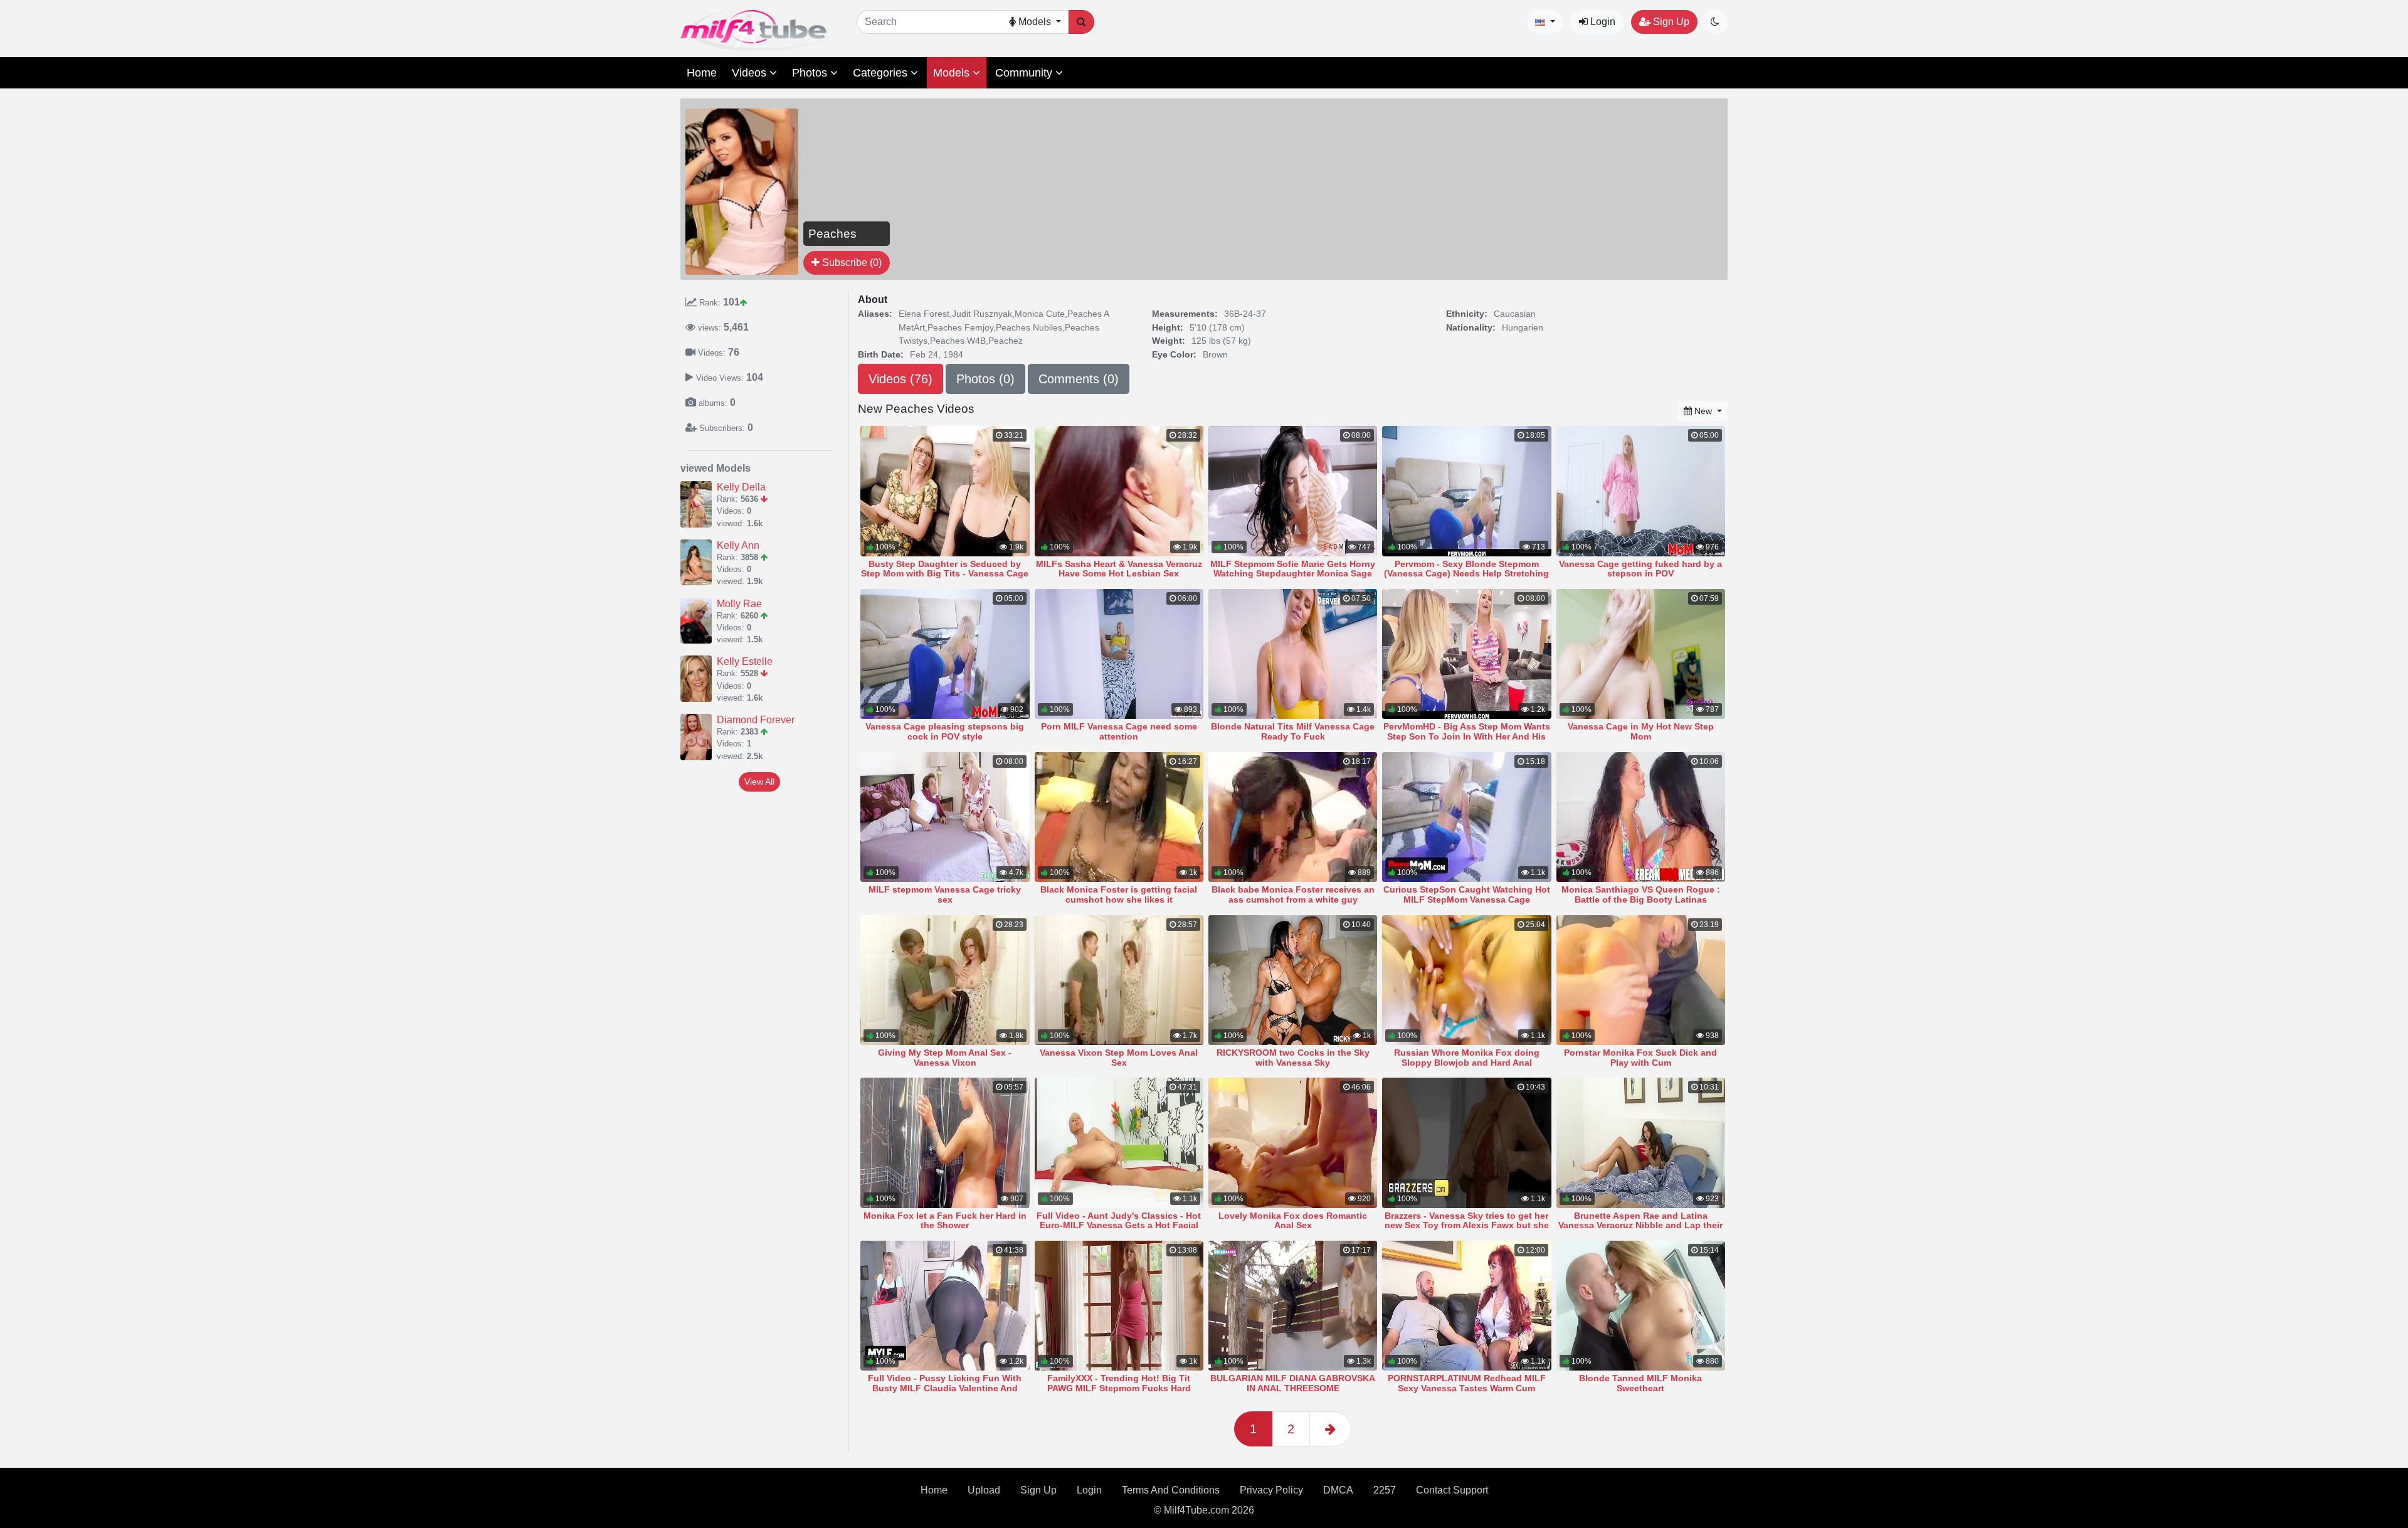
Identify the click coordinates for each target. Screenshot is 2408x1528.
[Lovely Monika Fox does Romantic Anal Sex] (1293, 1143)
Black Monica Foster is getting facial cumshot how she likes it (1119, 894)
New (1703, 411)
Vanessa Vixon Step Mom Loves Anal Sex (1119, 1058)
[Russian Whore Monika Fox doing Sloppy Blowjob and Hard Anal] (1466, 980)
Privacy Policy (1271, 1490)
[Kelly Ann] (699, 563)
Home (702, 73)
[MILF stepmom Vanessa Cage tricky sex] (945, 817)
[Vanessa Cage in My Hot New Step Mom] (1641, 654)
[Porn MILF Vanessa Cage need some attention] (1119, 654)
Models (953, 73)
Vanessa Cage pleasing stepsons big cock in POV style (945, 731)
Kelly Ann (738, 545)
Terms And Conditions (1171, 1490)
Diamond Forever (756, 720)
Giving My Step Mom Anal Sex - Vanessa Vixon (945, 1058)
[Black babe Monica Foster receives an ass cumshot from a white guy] (1293, 817)
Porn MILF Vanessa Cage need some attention (1119, 731)
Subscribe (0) (851, 263)
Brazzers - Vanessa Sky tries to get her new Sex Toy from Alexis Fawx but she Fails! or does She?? (1467, 1226)
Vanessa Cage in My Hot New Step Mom (1641, 731)
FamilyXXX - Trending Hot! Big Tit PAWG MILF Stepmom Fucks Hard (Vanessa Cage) (1119, 1388)
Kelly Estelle (745, 661)
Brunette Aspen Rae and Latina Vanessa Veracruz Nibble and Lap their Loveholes (1640, 1226)
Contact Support (1452, 1490)
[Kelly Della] (699, 504)
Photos (811, 73)
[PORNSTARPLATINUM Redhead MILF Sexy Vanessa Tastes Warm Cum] (1466, 1306)
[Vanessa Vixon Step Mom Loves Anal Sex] (1119, 980)
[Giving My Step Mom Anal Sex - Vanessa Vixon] (945, 980)
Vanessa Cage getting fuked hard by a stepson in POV (1640, 569)
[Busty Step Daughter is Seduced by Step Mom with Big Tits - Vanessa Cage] (945, 491)
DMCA (1338, 1490)
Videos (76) (900, 379)
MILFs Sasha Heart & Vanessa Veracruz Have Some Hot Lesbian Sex (1119, 569)
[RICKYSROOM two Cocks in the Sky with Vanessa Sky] (1293, 980)
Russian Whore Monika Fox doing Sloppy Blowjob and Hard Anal (1467, 1058)
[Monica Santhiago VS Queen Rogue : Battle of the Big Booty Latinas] (1641, 817)
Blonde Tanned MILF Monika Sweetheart (1640, 1383)
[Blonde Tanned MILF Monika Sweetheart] (1641, 1306)
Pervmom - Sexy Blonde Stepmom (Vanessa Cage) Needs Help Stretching (1466, 569)
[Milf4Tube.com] (753, 30)
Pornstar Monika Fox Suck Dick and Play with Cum (1640, 1058)
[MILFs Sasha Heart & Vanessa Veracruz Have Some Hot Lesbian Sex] (1119, 491)
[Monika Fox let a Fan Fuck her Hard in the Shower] (945, 1143)
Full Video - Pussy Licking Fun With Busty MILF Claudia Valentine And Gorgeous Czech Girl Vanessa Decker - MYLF (945, 1393)
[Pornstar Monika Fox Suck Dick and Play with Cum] (1641, 980)
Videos (751, 73)
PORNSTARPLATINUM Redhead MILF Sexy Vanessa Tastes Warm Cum (1467, 1383)
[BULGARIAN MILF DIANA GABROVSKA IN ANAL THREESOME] (1293, 1306)
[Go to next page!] (1330, 1429)
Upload (984, 1490)
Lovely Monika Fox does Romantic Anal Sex (1293, 1221)
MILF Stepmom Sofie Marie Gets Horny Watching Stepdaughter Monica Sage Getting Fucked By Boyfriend (1293, 574)
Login (1602, 22)
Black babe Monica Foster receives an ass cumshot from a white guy (1293, 894)
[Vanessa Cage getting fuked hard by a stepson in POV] (1641, 491)
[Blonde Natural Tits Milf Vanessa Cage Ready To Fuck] (1293, 654)
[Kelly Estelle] (699, 679)
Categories (882, 73)
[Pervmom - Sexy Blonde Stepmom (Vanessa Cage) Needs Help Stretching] (1466, 491)
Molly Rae (739, 604)
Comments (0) (1079, 379)
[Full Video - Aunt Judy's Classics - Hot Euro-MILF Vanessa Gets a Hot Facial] (1119, 1143)
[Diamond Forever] (699, 737)
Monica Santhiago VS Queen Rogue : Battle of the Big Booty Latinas (1641, 894)
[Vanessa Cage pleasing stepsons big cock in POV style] (945, 654)
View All (759, 782)
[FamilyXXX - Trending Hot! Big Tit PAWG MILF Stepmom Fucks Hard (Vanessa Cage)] (1119, 1306)
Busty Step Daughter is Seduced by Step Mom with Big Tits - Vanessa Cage (945, 569)
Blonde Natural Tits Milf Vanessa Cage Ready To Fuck (1293, 731)
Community (1025, 73)
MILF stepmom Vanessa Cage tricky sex (945, 894)
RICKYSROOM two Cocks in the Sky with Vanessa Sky (1293, 1058)
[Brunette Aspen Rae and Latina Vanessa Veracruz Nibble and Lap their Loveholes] (1641, 1143)
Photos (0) (985, 379)
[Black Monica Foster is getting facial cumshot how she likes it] (1119, 817)
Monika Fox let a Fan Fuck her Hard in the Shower (945, 1221)
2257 (1385, 1490)
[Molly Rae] (699, 621)
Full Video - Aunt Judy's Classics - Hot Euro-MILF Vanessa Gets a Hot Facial (1119, 1221)
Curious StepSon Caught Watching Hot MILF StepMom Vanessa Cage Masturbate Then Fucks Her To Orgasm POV (1466, 905)
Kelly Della (741, 487)
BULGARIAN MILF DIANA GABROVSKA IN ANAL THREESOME (1293, 1383)
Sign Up (1670, 22)
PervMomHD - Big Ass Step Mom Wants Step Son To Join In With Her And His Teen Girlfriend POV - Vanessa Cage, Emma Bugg (1467, 741)
